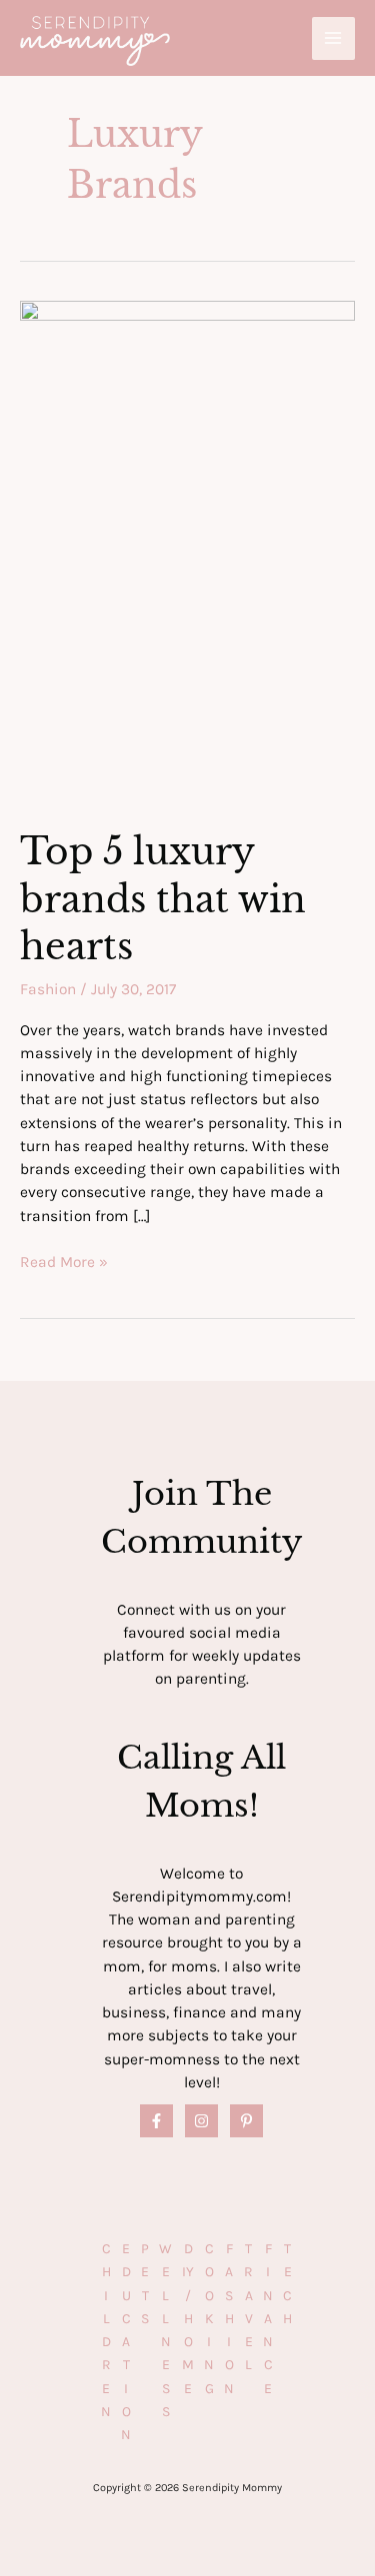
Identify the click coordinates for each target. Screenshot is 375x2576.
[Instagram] (201, 2121)
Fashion (48, 989)
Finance (268, 2319)
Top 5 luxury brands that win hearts (163, 899)
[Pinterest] (246, 2121)
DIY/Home (188, 2319)
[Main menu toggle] (333, 38)
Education (126, 2342)
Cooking (209, 2319)
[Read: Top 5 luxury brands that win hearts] (187, 552)
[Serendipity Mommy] (95, 41)
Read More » (64, 1263)
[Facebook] (156, 2121)
